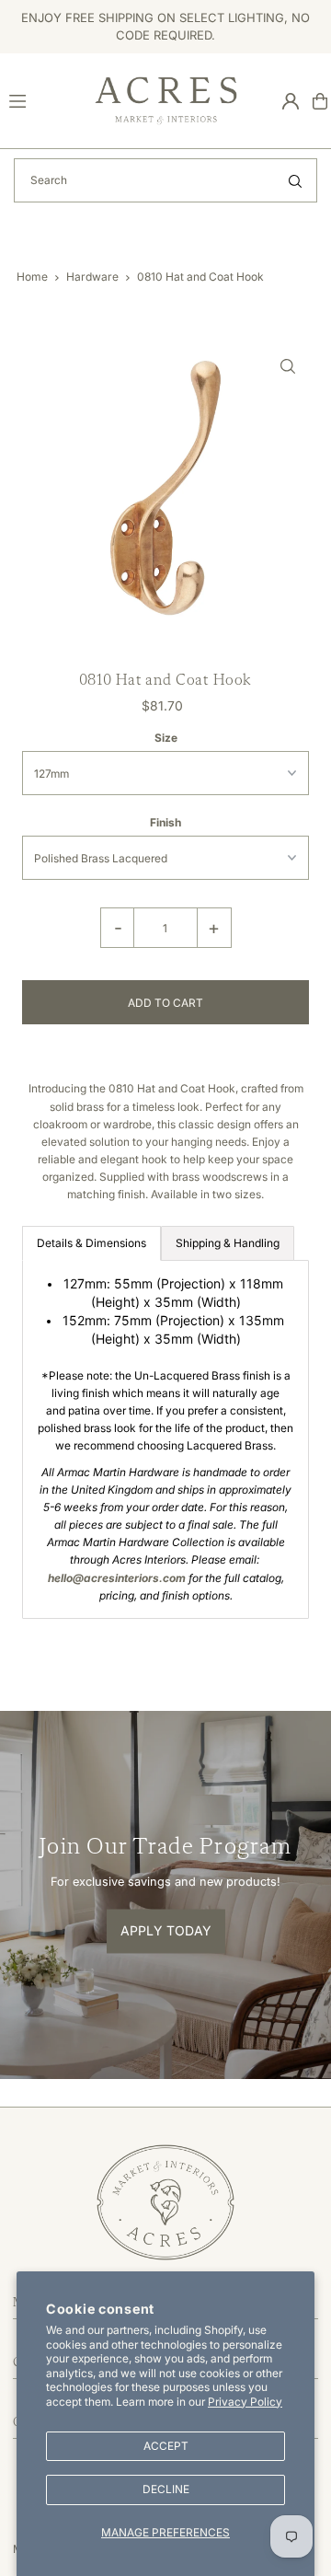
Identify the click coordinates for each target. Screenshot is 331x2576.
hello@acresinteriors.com (117, 1578)
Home (32, 277)
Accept (166, 2446)
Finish (165, 822)
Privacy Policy (245, 2402)
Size (166, 738)
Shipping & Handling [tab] (228, 1243)
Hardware (92, 277)
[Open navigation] (44, 100)
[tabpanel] (165, 1439)
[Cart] (320, 101)
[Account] (291, 101)
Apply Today (166, 1930)
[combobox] (165, 180)
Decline (166, 2489)
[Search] (295, 180)
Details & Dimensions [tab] (91, 1243)
